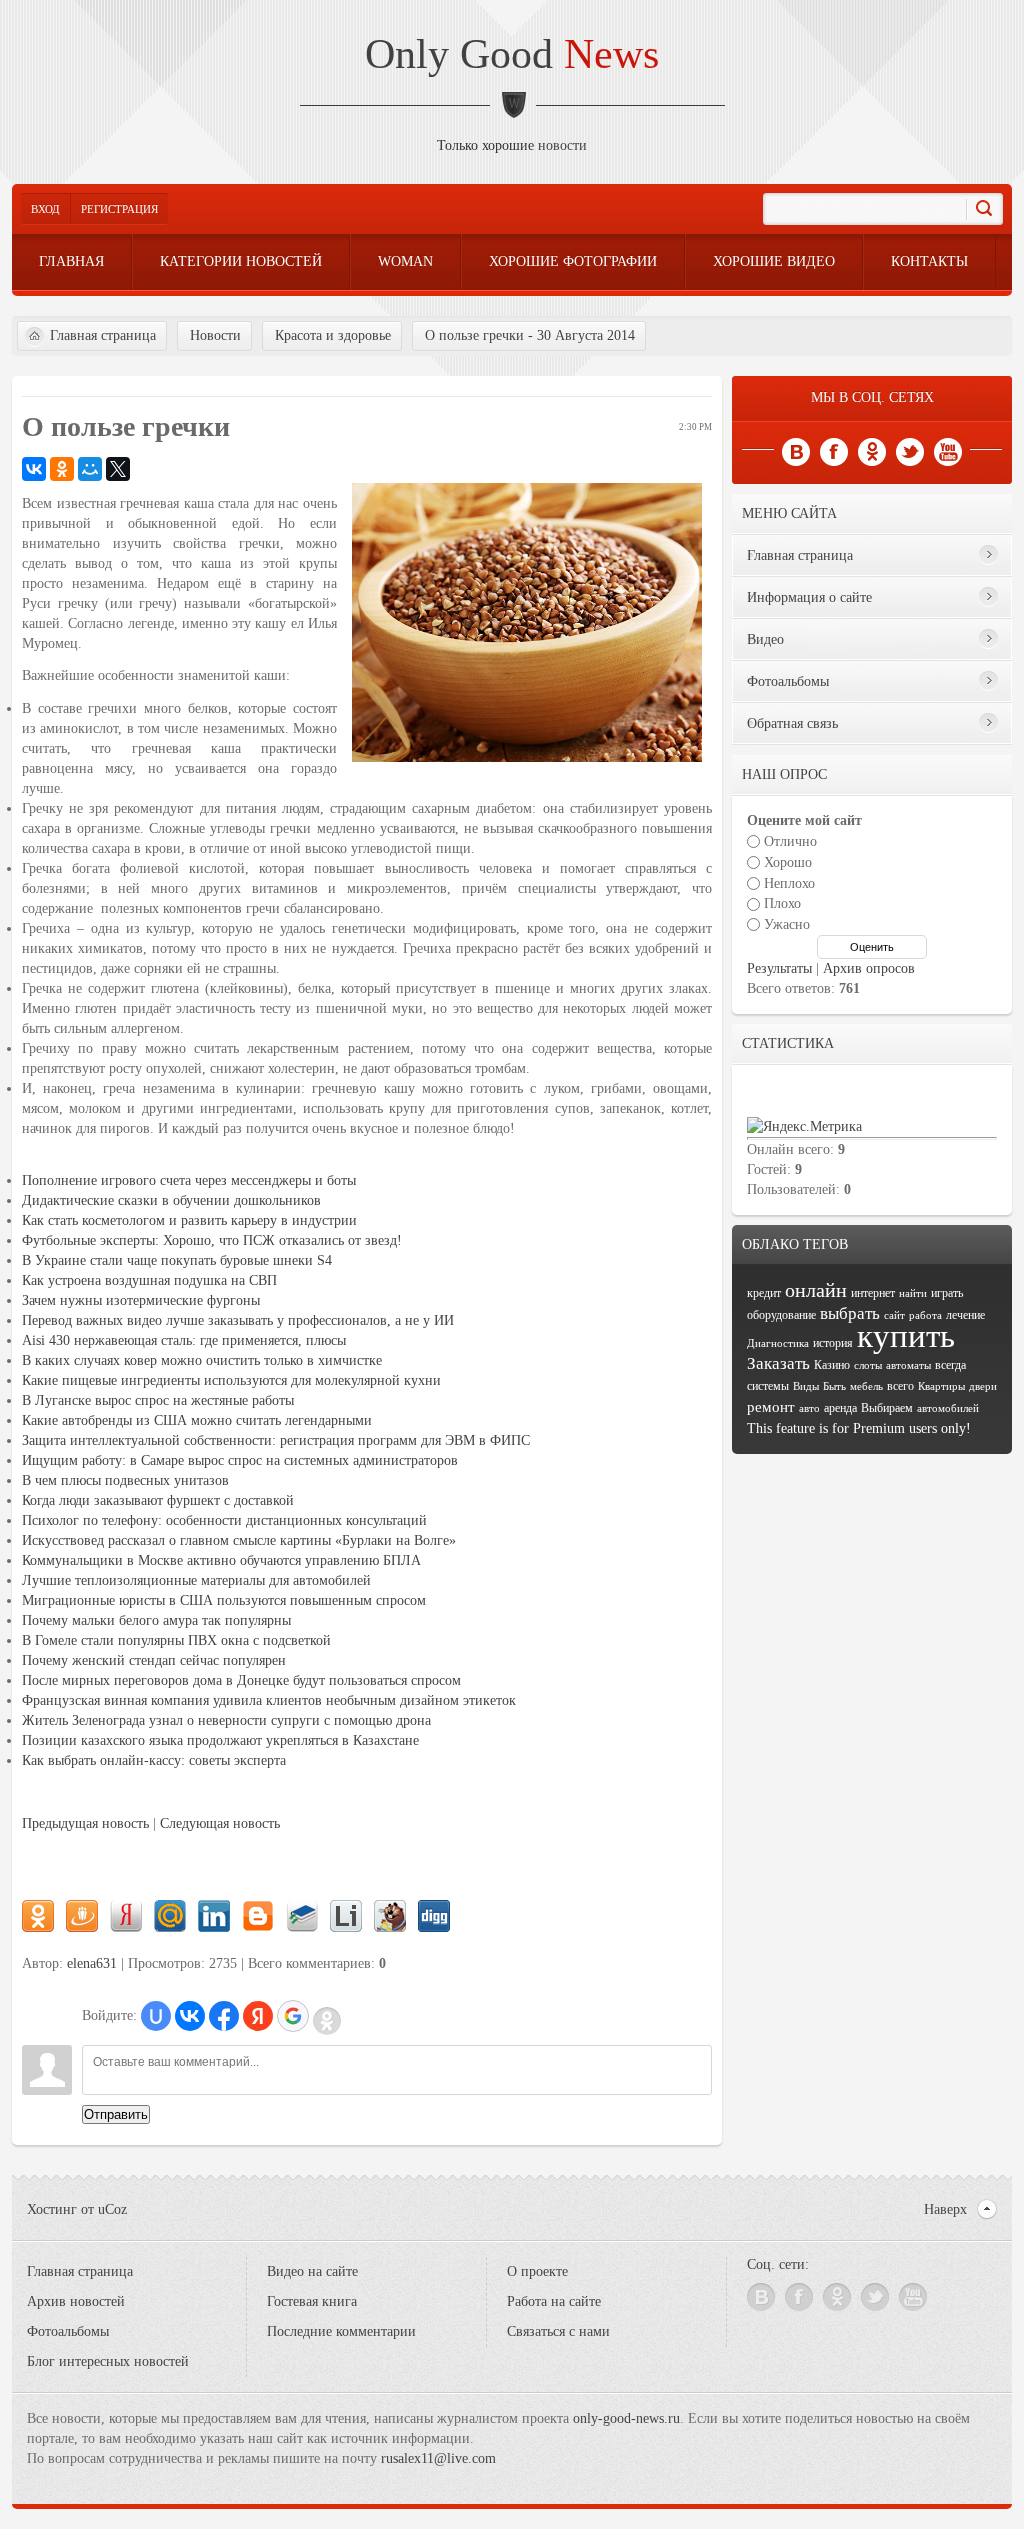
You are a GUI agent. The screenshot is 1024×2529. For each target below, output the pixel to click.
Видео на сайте (312, 2271)
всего (900, 1386)
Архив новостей (76, 2301)
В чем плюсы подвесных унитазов (125, 1480)
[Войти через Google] (293, 2016)
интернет (873, 1293)
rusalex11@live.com (438, 2458)
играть (947, 1293)
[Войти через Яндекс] (258, 2016)
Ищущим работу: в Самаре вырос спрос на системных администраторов (240, 1460)
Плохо (782, 903)
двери (983, 1386)
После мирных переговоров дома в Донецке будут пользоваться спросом (241, 1680)
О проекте (537, 2271)
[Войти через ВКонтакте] (190, 2016)
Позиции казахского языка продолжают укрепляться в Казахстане (220, 1740)
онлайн (816, 1290)
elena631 (92, 1963)
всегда (950, 1365)
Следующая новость (220, 1823)
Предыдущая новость (85, 1823)
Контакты (929, 261)
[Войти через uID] (156, 2016)
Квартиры (941, 1386)
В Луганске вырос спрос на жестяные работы (158, 1400)
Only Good (512, 54)
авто (809, 1408)
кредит (764, 1293)
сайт (894, 1315)
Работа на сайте (554, 2301)
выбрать (850, 1313)
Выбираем (887, 1408)
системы (768, 1386)
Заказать (778, 1363)
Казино (832, 1365)
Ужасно (787, 924)
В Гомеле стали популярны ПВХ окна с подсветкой (176, 1640)
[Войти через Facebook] (224, 2016)
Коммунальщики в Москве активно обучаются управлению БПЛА (221, 1560)
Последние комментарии (341, 2331)
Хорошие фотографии (573, 261)
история (833, 1343)
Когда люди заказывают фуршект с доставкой (158, 1500)
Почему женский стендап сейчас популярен (154, 1660)
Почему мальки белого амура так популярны (156, 1620)
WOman (405, 261)
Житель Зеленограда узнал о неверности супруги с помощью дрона (226, 1720)
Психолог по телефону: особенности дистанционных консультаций (224, 1520)
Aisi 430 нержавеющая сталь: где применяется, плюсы (184, 1340)
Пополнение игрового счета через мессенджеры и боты (189, 1180)
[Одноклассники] (62, 469)
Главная (71, 261)
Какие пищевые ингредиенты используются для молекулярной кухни (231, 1380)
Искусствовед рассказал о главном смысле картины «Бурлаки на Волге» (239, 1540)
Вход (45, 209)
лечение (965, 1315)
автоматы (908, 1365)
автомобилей (948, 1408)
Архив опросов (869, 968)
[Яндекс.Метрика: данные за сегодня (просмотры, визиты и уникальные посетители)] (804, 1127)
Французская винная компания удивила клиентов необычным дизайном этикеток (269, 1700)
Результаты (779, 968)
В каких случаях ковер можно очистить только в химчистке (202, 1360)
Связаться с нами (558, 2331)
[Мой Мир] (90, 469)
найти (913, 1293)
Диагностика (778, 1343)
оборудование (781, 1315)
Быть (834, 1386)
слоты (868, 1365)
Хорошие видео (774, 261)
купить (906, 1335)
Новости (215, 335)
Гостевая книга (312, 2301)
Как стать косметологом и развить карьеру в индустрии (189, 1220)
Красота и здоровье (333, 335)
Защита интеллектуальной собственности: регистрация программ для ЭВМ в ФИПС (276, 1440)
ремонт (771, 1407)
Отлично (790, 841)
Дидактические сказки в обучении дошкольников (171, 1200)
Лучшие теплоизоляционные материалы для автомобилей (196, 1580)
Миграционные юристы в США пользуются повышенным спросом (224, 1600)
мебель (866, 1386)
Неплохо (789, 882)
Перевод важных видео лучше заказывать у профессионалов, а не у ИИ (238, 1320)
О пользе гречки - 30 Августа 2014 (530, 335)
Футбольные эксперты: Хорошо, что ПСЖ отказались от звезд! (212, 1240)
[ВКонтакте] (34, 469)
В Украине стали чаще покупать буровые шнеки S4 (177, 1260)
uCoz (112, 2209)
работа (925, 1315)
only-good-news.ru (626, 2418)
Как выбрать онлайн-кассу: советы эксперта (154, 1760)
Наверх (945, 2209)
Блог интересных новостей (108, 2361)
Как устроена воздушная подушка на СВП (149, 1280)
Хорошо (788, 862)
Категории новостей (241, 261)
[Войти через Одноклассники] (327, 2021)
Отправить (116, 2114)
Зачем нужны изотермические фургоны (141, 1300)
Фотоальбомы (68, 2331)
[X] (118, 469)
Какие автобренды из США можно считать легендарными (197, 1420)
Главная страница (103, 335)
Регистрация (119, 209)
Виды (806, 1386)
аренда (840, 1408)
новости (562, 145)
